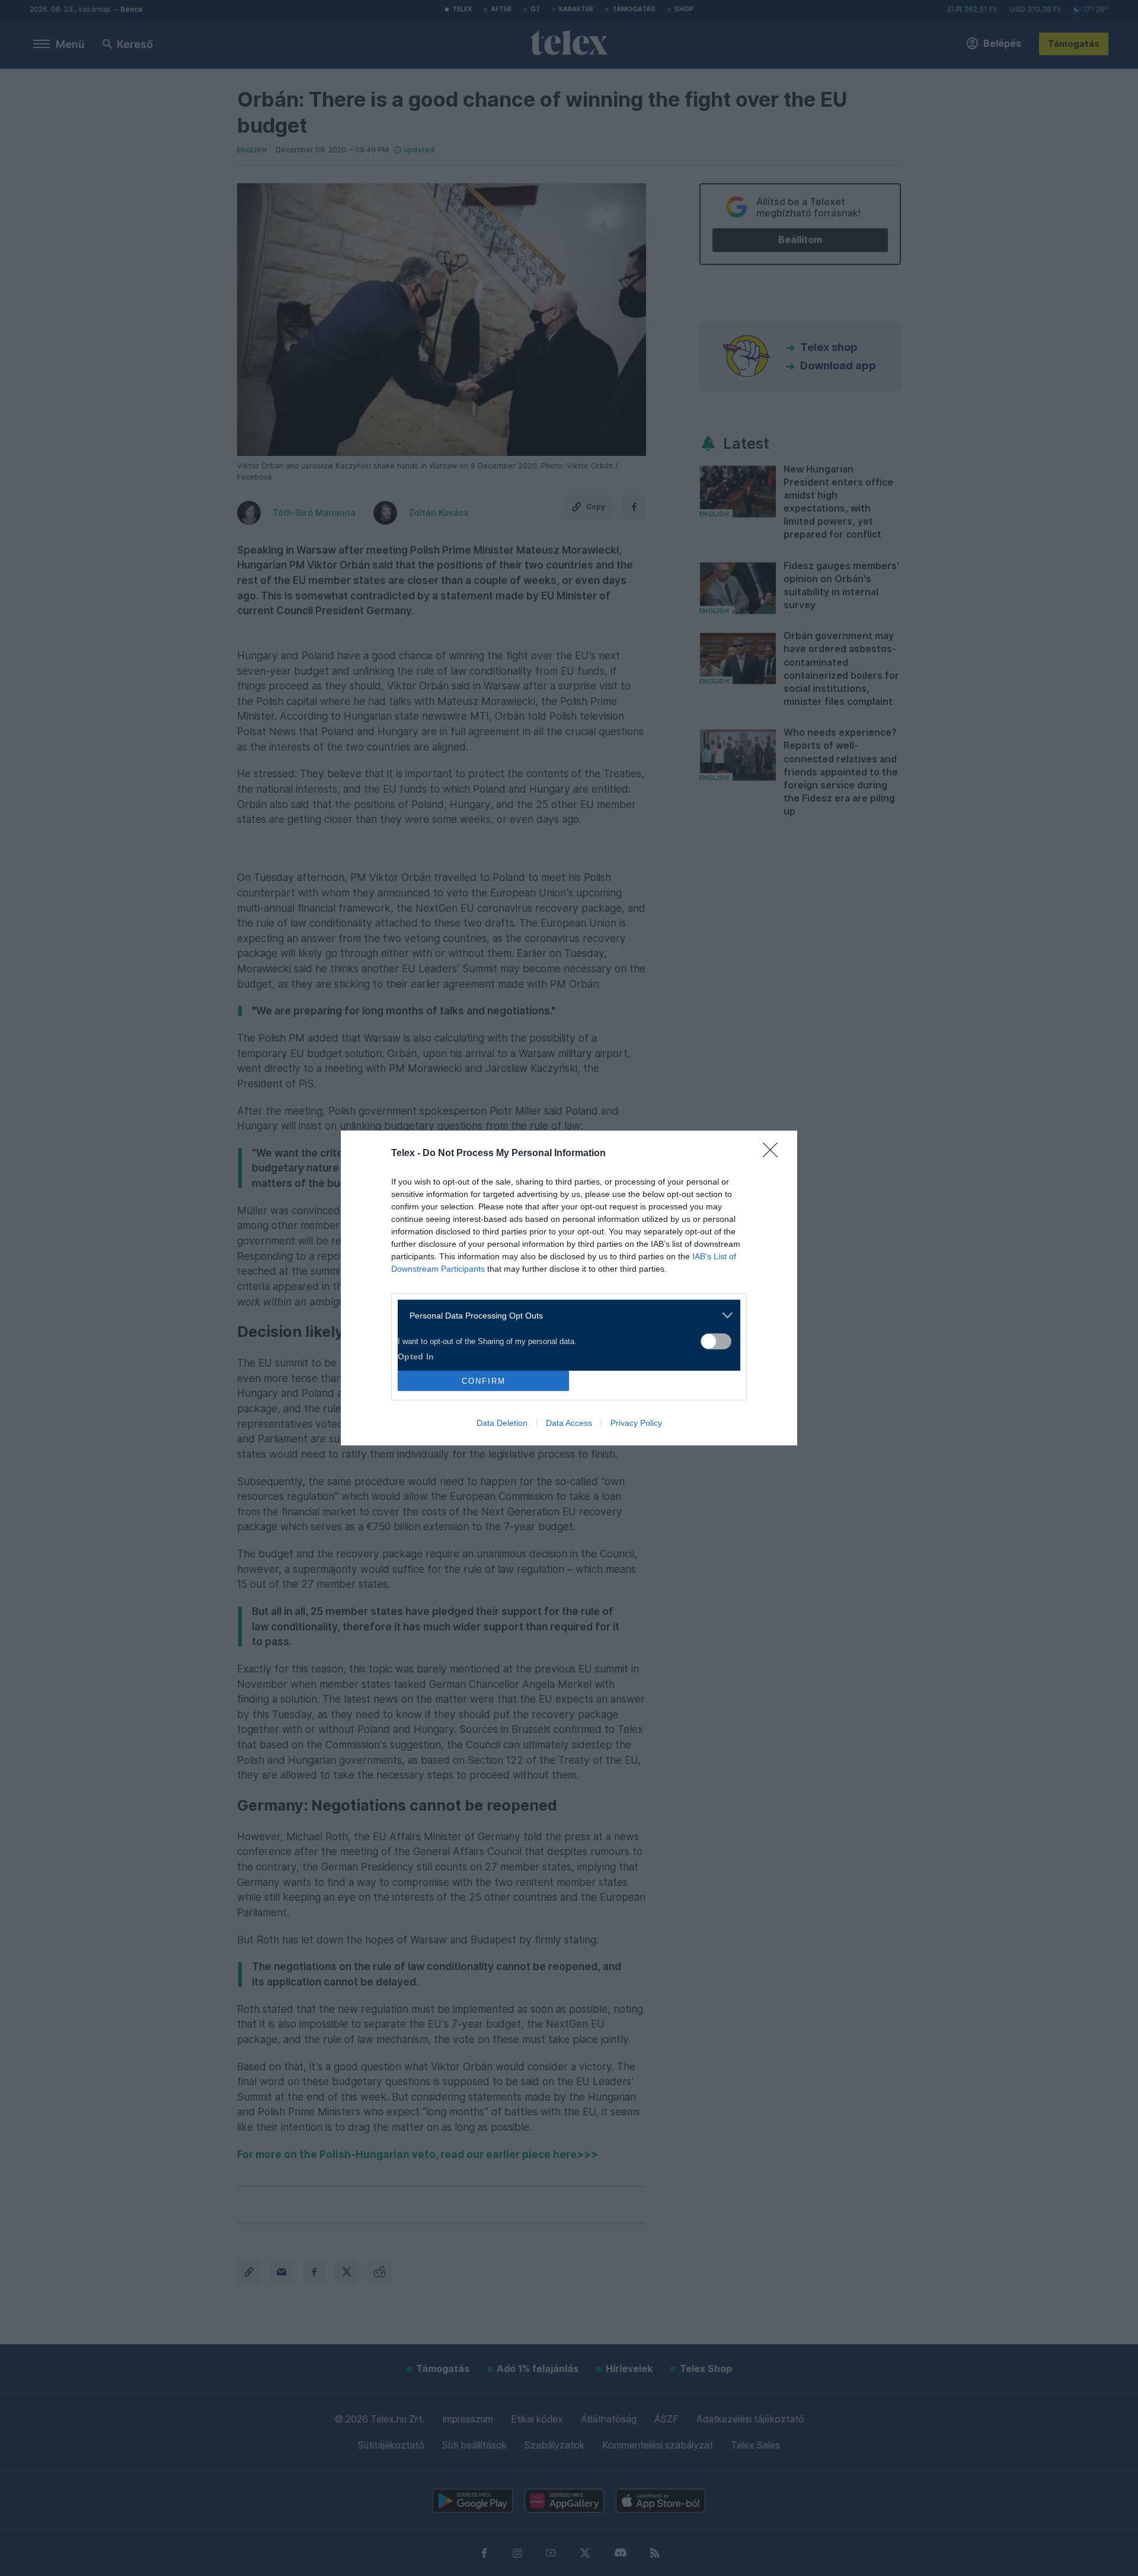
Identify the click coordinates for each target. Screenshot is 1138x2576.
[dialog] (569, 1288)
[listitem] (565, 1315)
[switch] (716, 1341)
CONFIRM (484, 1381)
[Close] (774, 1154)
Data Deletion (502, 1423)
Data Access (569, 1423)
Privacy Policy (636, 1423)
